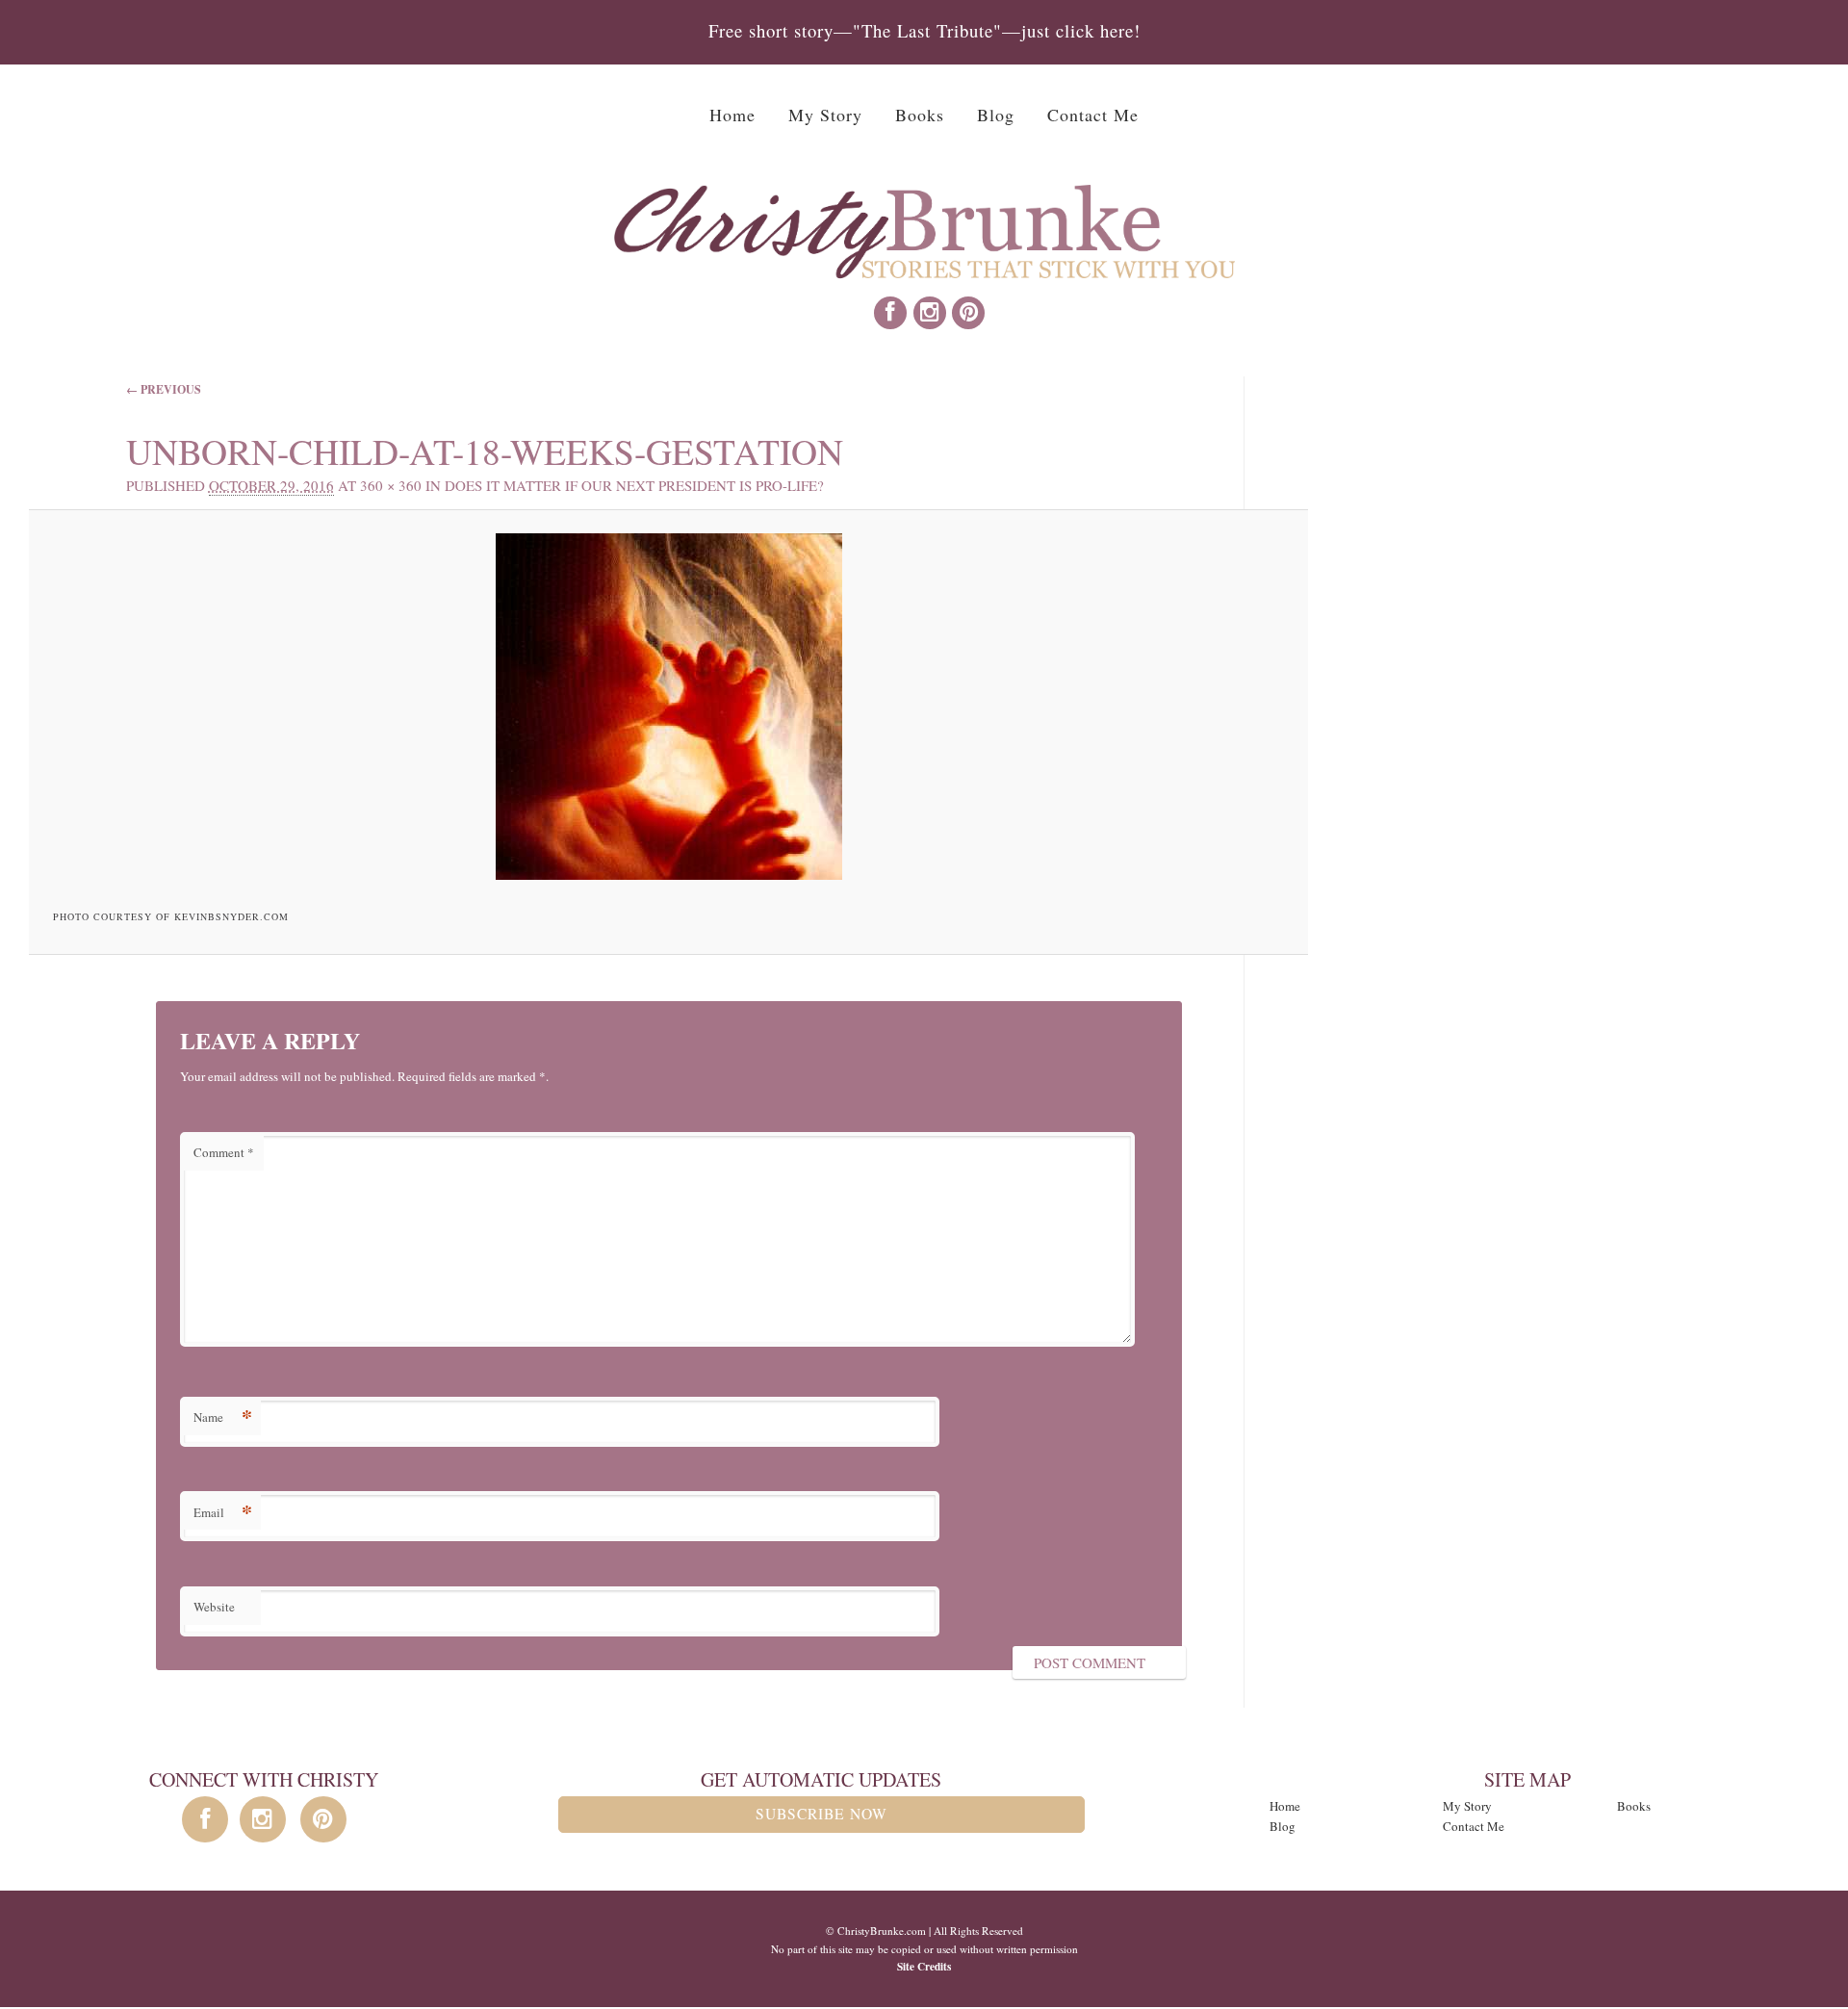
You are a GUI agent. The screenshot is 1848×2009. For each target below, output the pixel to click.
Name (223, 1417)
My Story (825, 115)
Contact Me (1093, 115)
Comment (224, 1152)
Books (920, 115)
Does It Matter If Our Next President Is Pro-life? (634, 485)
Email (223, 1512)
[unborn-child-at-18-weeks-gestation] (669, 707)
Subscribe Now (821, 1814)
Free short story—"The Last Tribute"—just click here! (924, 30)
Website (214, 1607)
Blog (996, 115)
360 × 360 (391, 485)
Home (732, 115)
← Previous (164, 389)
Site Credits (924, 1966)
